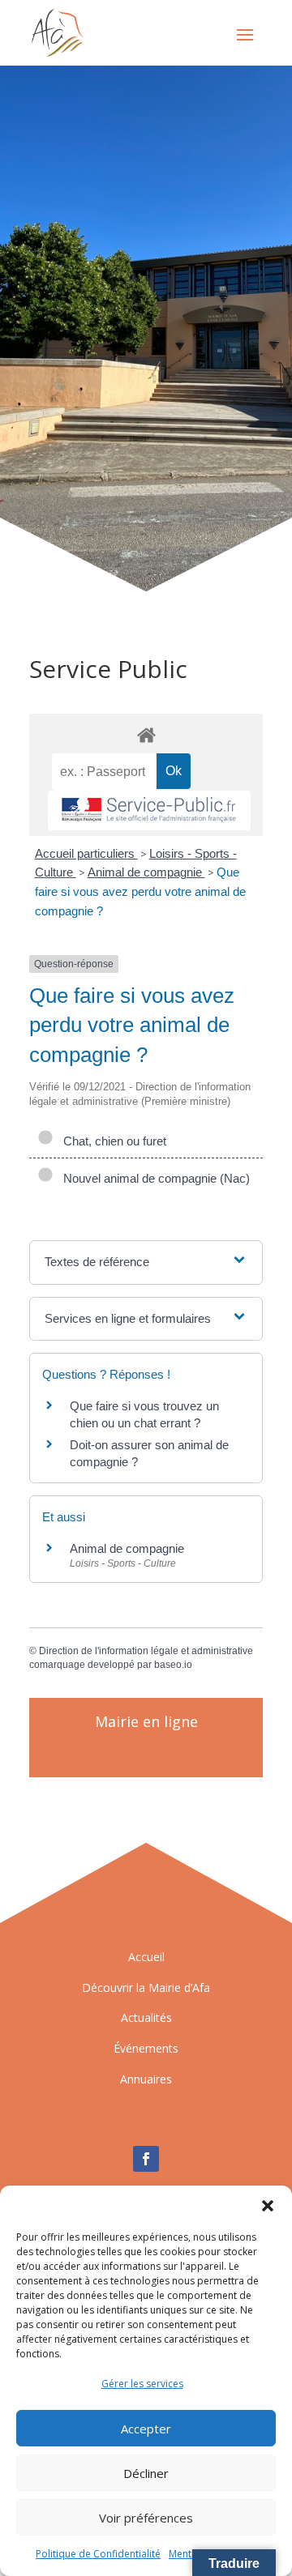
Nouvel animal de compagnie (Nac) (153, 1178)
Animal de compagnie (146, 872)
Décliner (146, 2473)
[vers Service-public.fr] (149, 810)
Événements (146, 2048)
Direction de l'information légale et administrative (146, 1651)
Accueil (146, 1957)
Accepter (146, 2429)
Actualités (146, 2017)
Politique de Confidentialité (98, 2554)
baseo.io (173, 1665)
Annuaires (146, 2079)
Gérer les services (142, 2384)
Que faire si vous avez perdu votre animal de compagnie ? (140, 891)
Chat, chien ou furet (112, 1141)
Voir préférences (146, 2518)
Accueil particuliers (86, 853)
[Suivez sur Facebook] (146, 2159)
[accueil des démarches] (146, 734)
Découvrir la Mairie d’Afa (146, 1987)
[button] (268, 2206)
